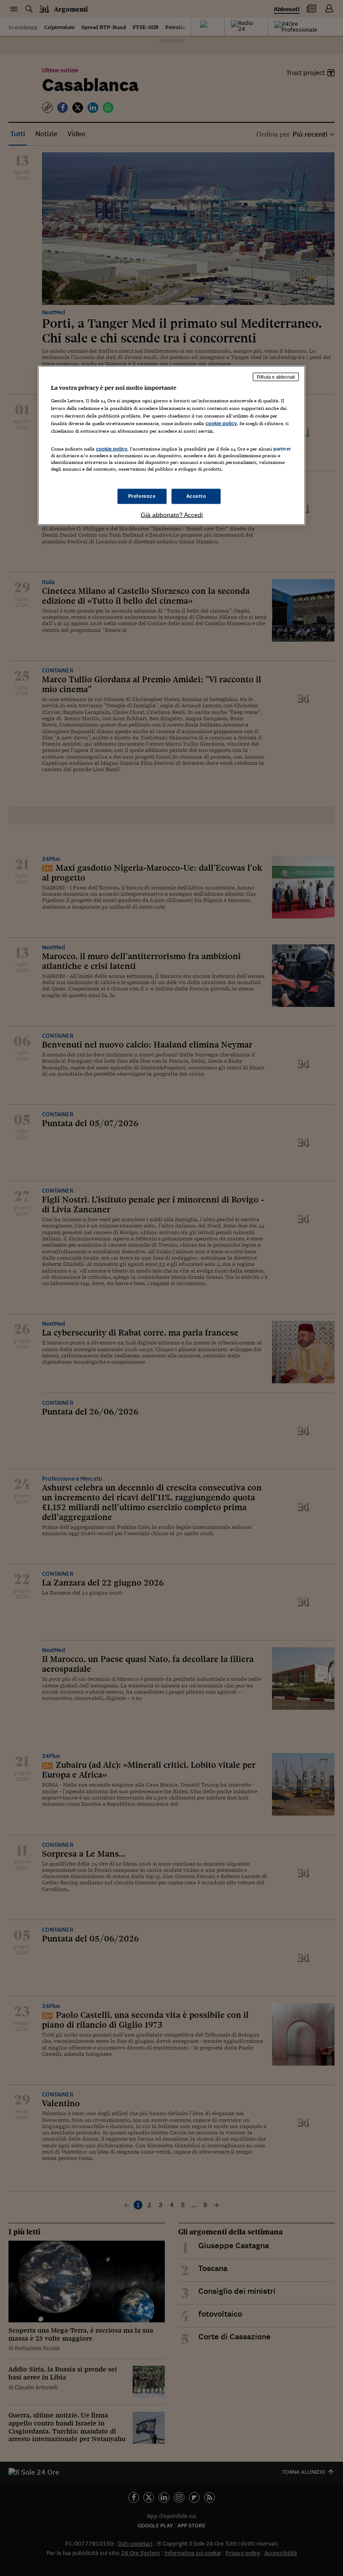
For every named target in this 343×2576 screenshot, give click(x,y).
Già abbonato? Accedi (172, 514)
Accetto (196, 496)
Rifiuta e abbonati (276, 377)
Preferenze (142, 496)
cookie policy (221, 423)
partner (282, 449)
